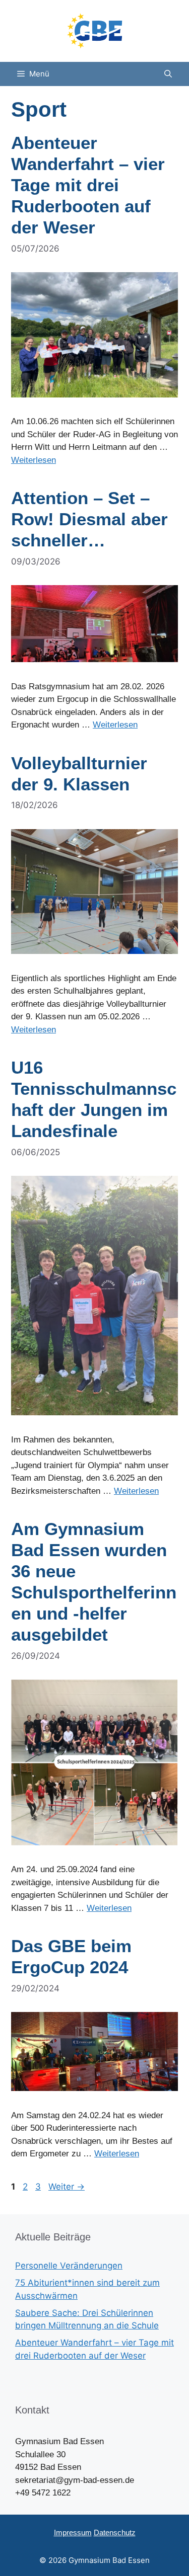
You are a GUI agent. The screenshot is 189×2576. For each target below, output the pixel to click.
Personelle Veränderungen (69, 2266)
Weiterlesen (34, 460)
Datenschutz (115, 2532)
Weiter (67, 2187)
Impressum (73, 2532)
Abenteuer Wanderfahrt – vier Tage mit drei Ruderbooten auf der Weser (88, 185)
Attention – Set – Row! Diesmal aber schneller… (89, 519)
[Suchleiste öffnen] (168, 74)
